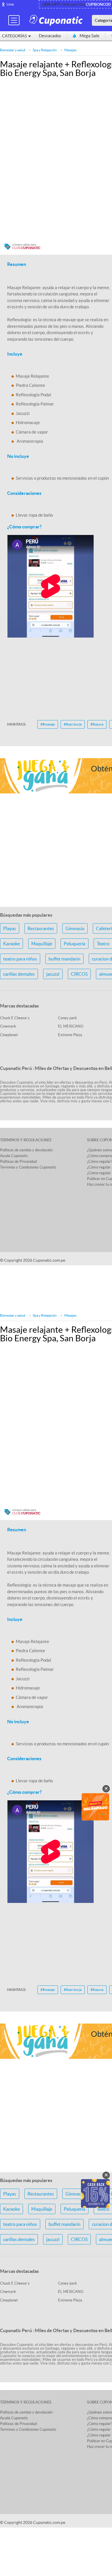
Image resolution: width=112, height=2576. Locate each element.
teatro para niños (20, 959)
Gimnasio (75, 928)
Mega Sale (89, 36)
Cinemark (8, 1026)
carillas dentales (19, 974)
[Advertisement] (56, 471)
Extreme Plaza (70, 1035)
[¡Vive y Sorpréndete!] (57, 20)
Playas (10, 928)
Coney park (67, 1018)
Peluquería (75, 944)
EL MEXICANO (71, 1026)
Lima (10, 4)
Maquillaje (42, 944)
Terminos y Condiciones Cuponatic (28, 1167)
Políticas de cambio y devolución (26, 1150)
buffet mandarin (64, 959)
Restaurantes (41, 928)
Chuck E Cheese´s (15, 1018)
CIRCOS (79, 974)
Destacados (50, 36)
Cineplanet (9, 1035)
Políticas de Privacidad (18, 1161)
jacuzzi (53, 974)
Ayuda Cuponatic (14, 1156)
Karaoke (11, 944)
